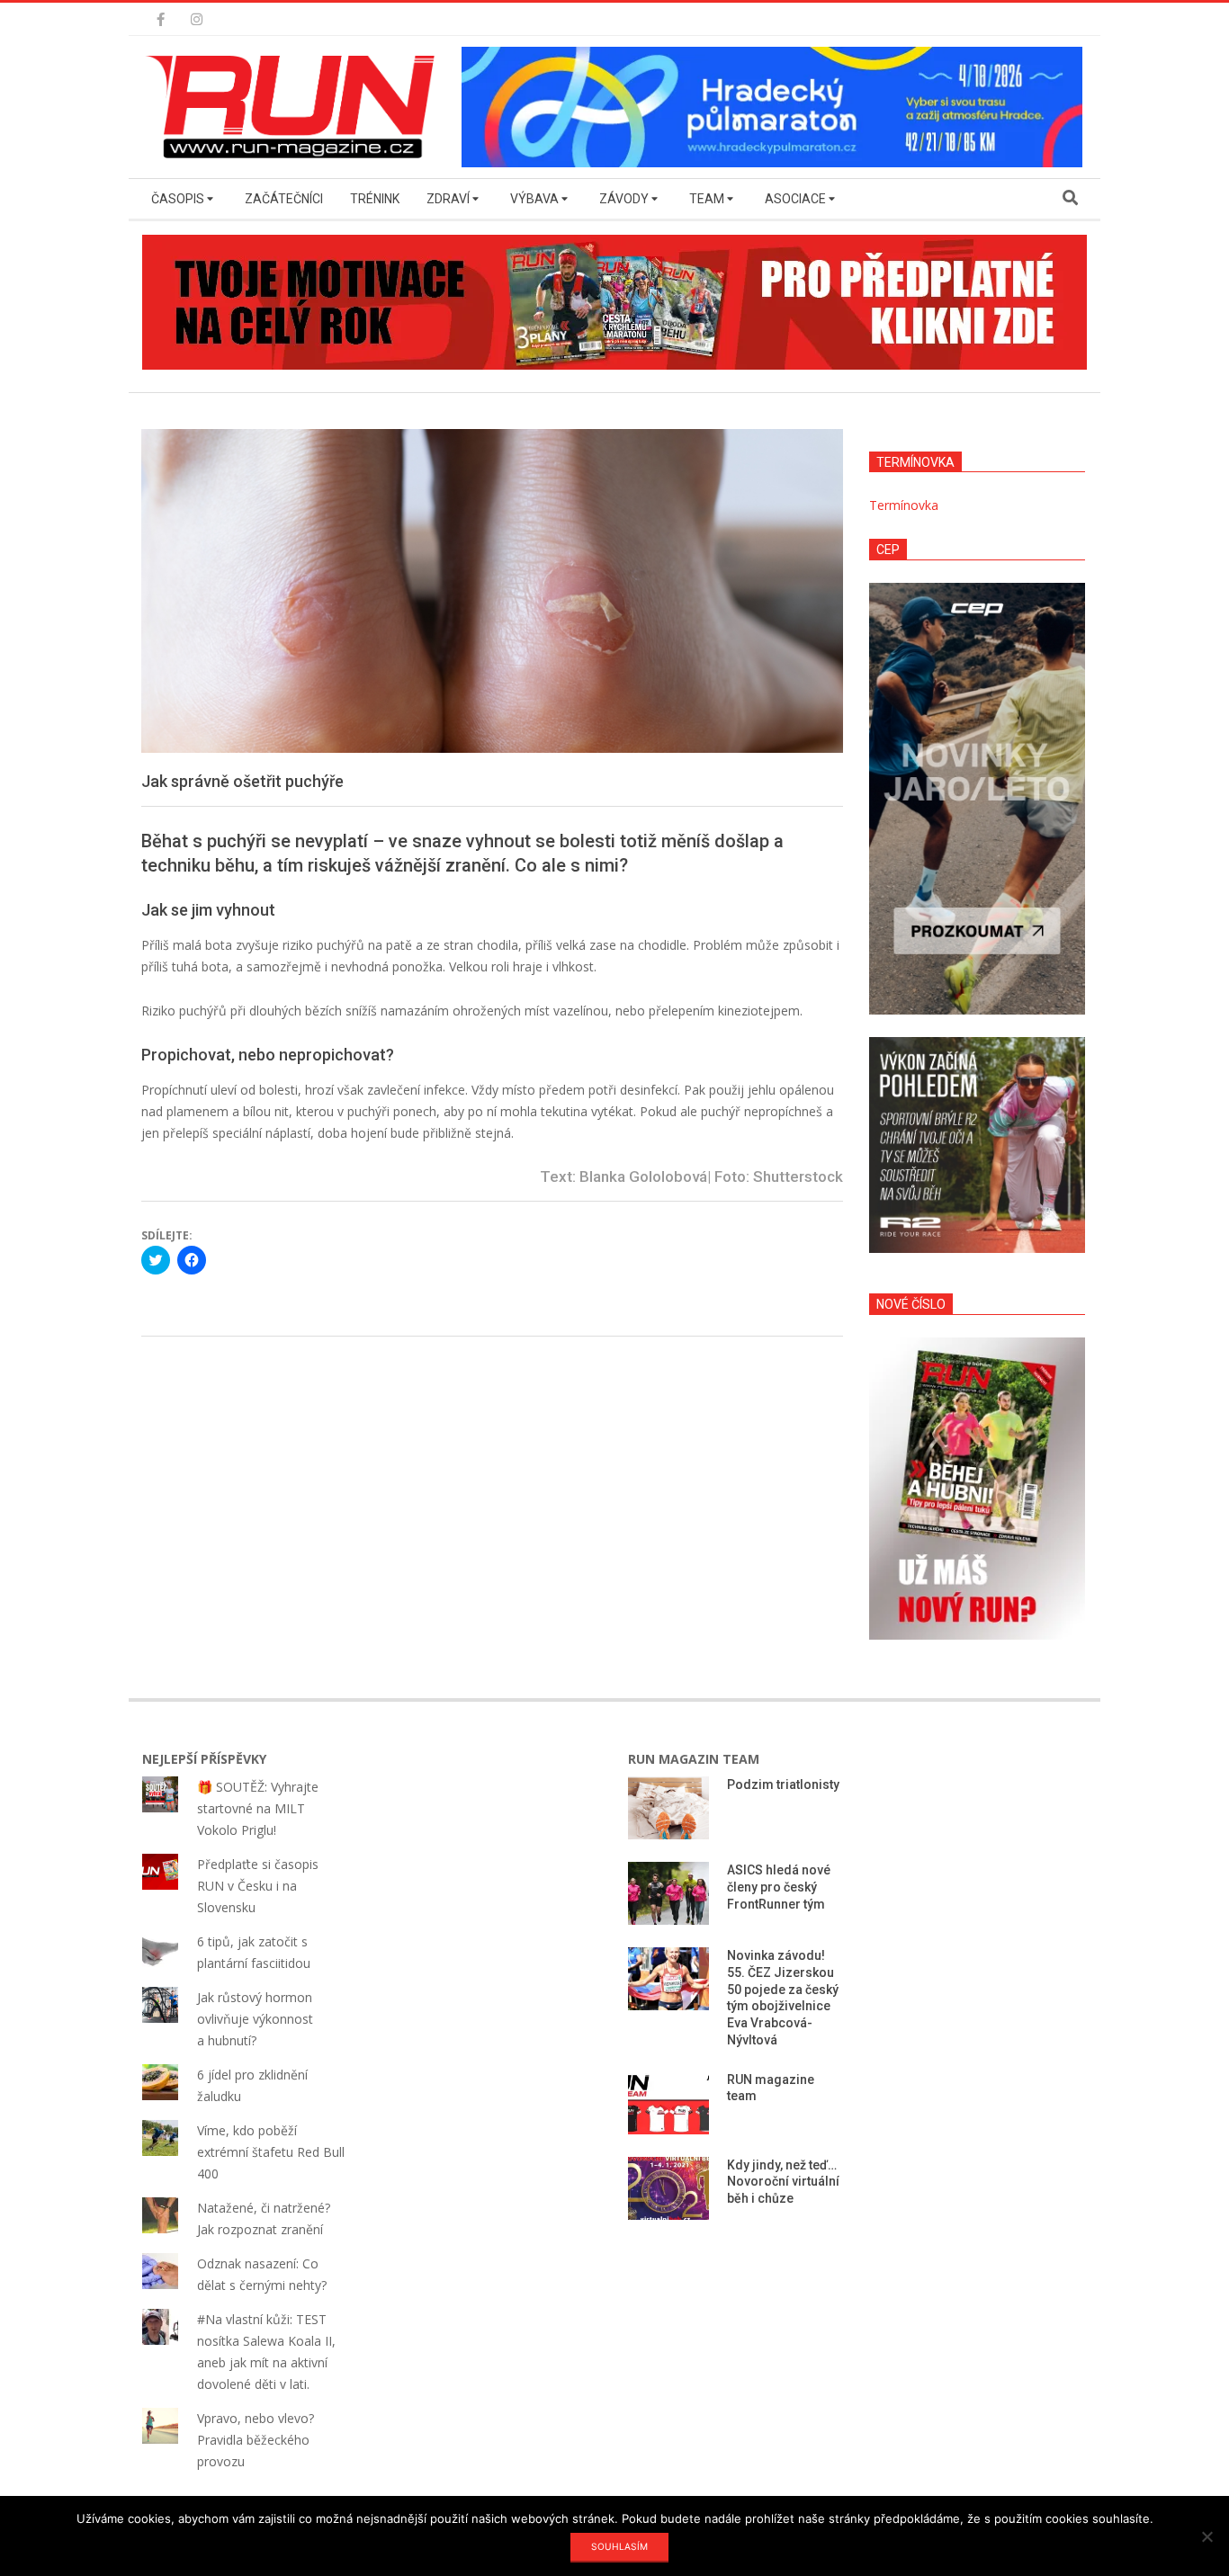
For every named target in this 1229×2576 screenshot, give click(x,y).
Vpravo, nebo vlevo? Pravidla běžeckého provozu (256, 2440)
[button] (295, 107)
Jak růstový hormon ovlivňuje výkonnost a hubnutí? (255, 2019)
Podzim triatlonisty (783, 1784)
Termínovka (904, 505)
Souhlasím (619, 2546)
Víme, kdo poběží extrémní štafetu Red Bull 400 (271, 2152)
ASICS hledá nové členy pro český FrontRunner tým (779, 1887)
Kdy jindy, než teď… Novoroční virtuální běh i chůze (783, 2182)
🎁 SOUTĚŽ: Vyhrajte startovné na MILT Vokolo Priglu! (258, 1808)
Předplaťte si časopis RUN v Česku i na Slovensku (258, 1886)
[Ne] (1207, 2536)
